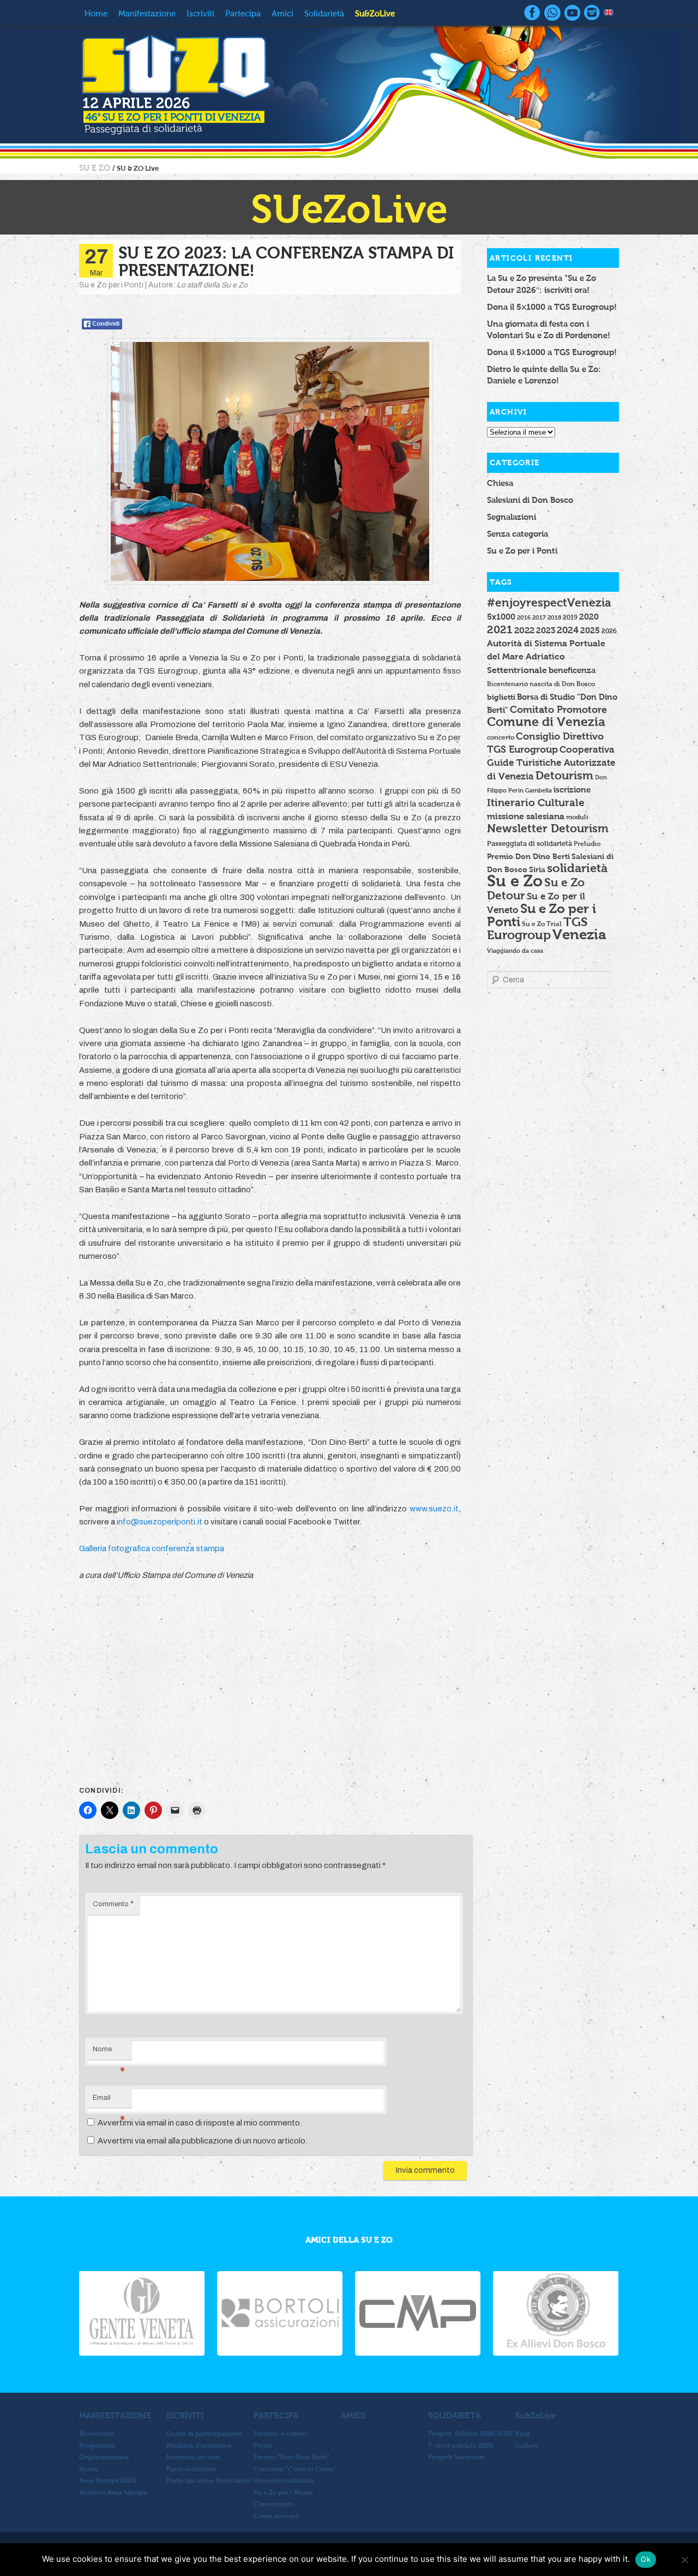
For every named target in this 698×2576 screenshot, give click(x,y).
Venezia (579, 934)
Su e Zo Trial (542, 924)
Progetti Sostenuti (456, 2457)
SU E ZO (96, 168)
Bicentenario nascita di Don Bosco (541, 684)
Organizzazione (104, 2457)
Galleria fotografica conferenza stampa (152, 1548)
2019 (570, 617)
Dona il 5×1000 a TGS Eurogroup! (552, 307)
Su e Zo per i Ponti (522, 551)
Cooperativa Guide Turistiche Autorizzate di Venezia (551, 763)
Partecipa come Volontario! (209, 2481)
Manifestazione (147, 14)
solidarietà (577, 868)
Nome (109, 2052)
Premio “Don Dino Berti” (292, 2457)
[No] (684, 2560)
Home (96, 14)
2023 (546, 631)
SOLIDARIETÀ (455, 2415)
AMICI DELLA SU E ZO (349, 2240)
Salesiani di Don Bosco (530, 500)
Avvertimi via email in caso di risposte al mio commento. (200, 2123)
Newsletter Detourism (548, 828)
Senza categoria (518, 534)
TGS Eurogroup (537, 928)
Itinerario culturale (284, 2481)
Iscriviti (200, 14)
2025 (590, 630)
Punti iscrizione (191, 2469)
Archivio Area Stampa (113, 2493)
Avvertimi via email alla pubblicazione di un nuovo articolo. (203, 2141)
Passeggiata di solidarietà (529, 844)
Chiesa (500, 483)
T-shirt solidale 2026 (461, 2446)
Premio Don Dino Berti (528, 856)
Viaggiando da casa (515, 951)
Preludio (587, 844)
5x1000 (501, 617)
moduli (577, 817)
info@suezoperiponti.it (160, 1522)
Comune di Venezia (546, 722)
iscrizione (572, 790)
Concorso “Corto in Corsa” (295, 2469)
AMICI (353, 2415)
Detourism (564, 775)
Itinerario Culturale (536, 803)
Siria (537, 869)
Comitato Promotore (558, 709)
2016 (524, 617)
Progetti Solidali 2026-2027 (470, 2434)
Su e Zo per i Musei (283, 2493)
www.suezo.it (434, 1509)
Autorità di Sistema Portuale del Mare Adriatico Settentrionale (546, 657)
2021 (500, 629)
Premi (263, 2446)
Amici (282, 14)
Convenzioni (274, 2504)
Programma (97, 2446)
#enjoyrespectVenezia (549, 602)
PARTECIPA (276, 2415)
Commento (113, 1904)
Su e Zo (515, 881)
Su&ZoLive (375, 14)
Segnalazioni (512, 517)
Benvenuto (97, 2434)
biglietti (501, 697)
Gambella (538, 790)
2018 (554, 617)
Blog (522, 2434)
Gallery (527, 2446)
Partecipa (243, 14)
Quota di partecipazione (204, 2434)
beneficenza (572, 670)
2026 (609, 631)
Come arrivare (276, 2516)
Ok (646, 2559)
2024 (568, 630)
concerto (501, 737)
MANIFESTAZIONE (115, 2415)
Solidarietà (324, 14)
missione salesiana (526, 816)
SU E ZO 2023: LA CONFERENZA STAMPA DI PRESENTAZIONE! (286, 262)
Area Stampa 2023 (107, 2481)
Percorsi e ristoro (280, 2434)
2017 (539, 617)
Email (109, 2101)
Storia (88, 2469)
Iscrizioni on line (193, 2457)
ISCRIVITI (185, 2415)
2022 (524, 630)
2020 (589, 617)
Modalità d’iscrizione (199, 2446)
